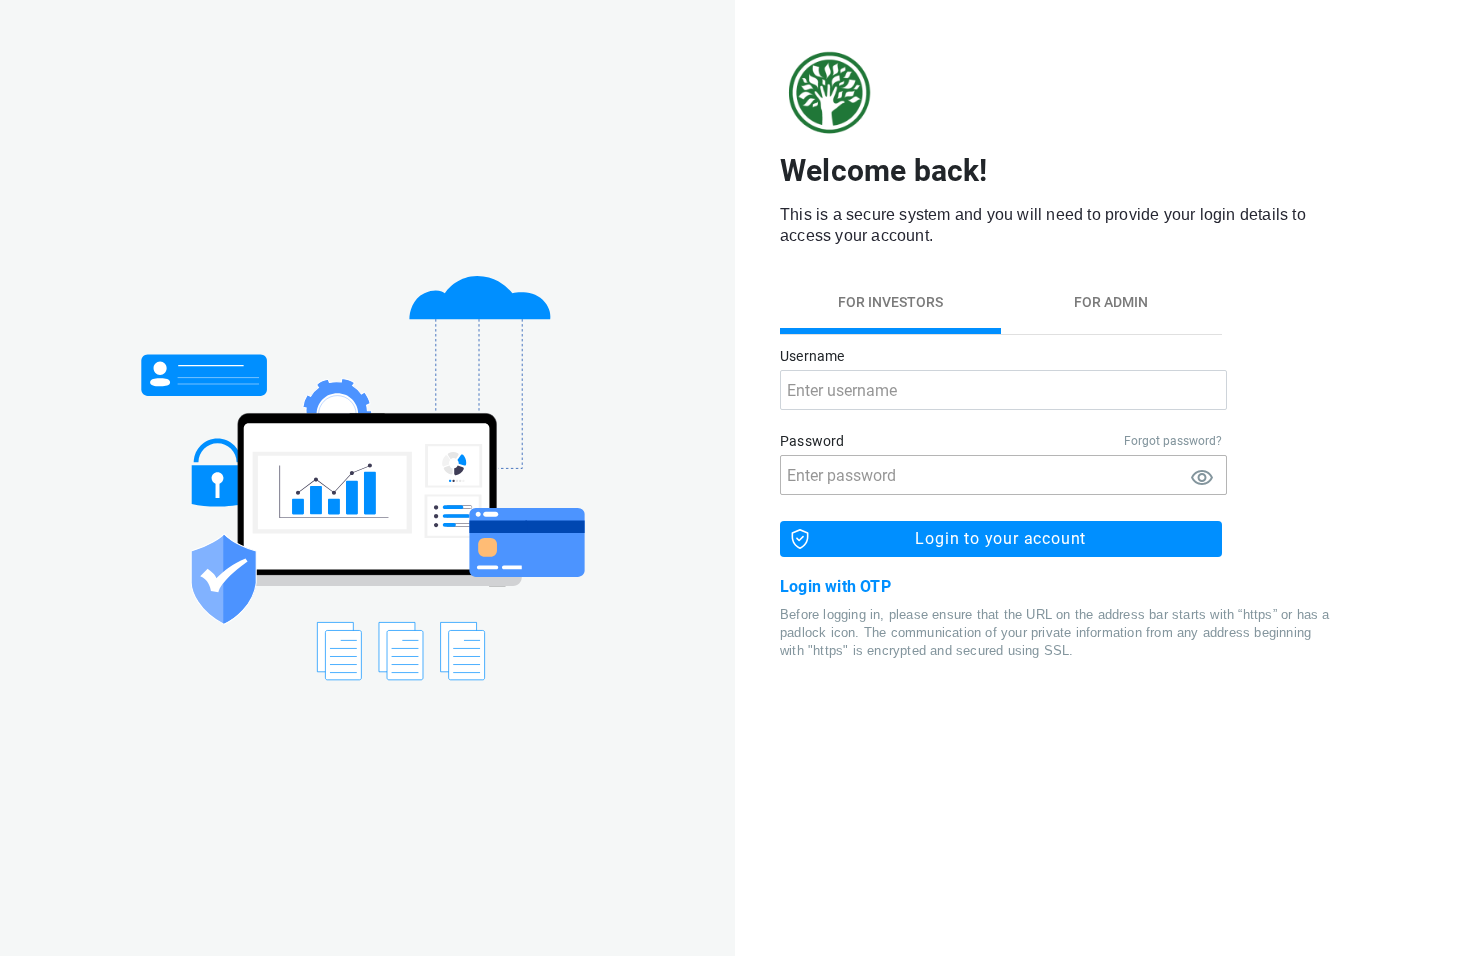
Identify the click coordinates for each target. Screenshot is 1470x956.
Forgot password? (1173, 441)
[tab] (890, 302)
